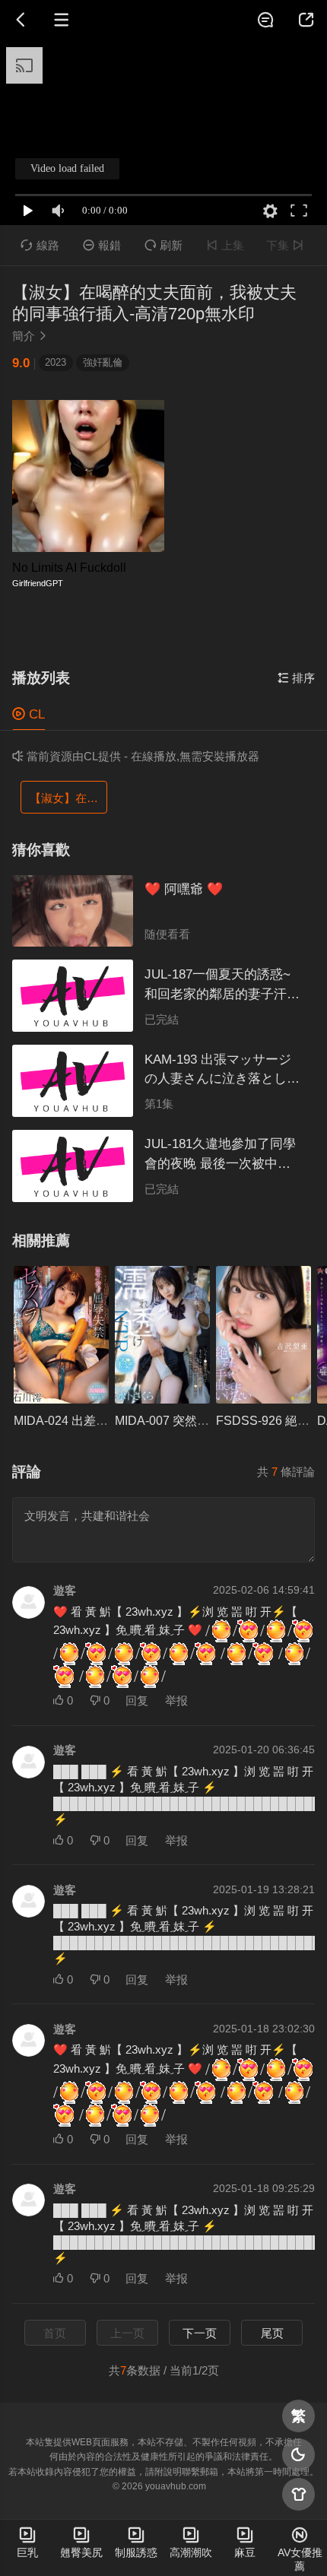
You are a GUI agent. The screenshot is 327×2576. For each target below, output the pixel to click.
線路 (40, 245)
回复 (137, 1700)
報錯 (102, 245)
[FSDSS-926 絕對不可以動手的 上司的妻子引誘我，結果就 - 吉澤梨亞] (264, 1335)
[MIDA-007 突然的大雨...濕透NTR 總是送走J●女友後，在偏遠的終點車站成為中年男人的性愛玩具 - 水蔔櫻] (162, 1335)
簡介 (30, 336)
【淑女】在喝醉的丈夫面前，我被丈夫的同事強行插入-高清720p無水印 (68, 798)
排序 (296, 678)
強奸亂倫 (103, 362)
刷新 (163, 245)
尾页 (272, 2333)
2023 (56, 362)
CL (29, 714)
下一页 (200, 2333)
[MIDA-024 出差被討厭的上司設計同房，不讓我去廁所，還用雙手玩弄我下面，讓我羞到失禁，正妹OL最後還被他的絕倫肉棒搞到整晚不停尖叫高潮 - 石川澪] (61, 1335)
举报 (176, 1700)
